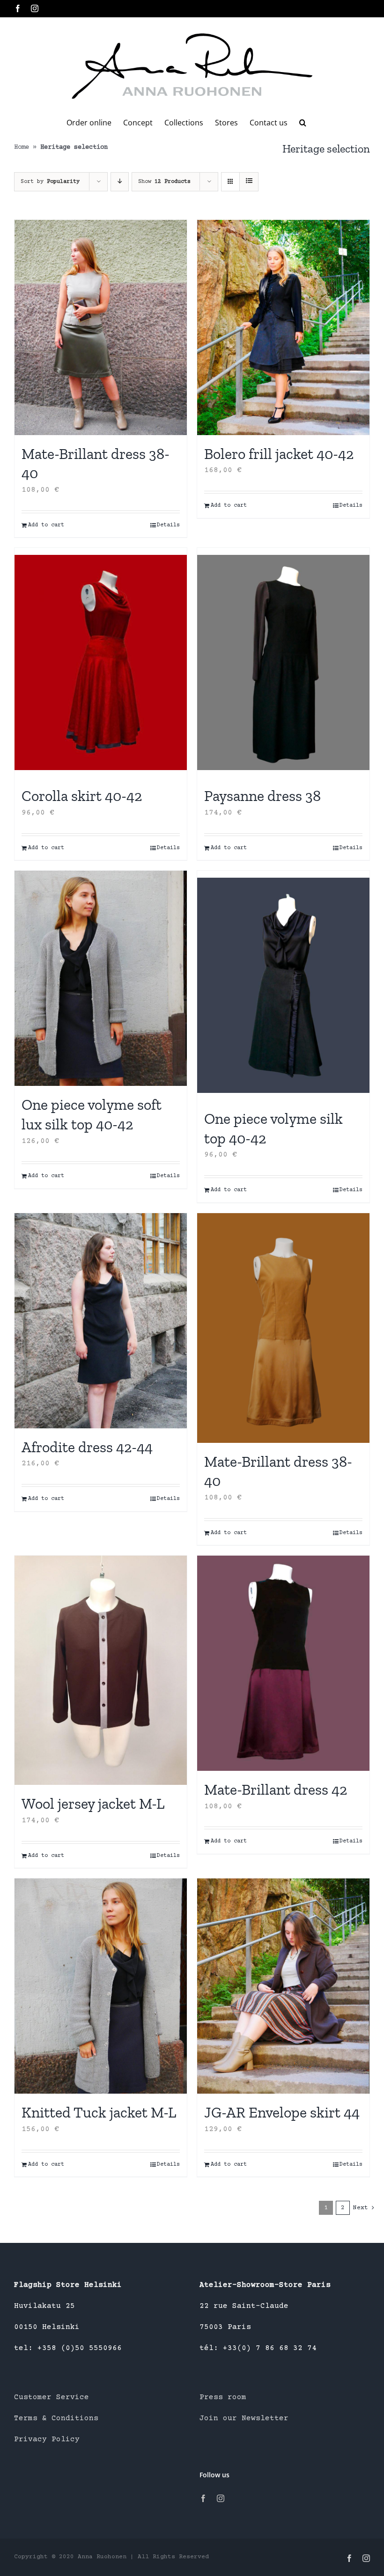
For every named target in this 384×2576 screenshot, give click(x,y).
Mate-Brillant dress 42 (276, 1790)
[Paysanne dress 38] (283, 662)
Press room (223, 2397)
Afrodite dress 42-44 (87, 1447)
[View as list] (249, 182)
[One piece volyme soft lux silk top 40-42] (101, 978)
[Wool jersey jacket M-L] (101, 1670)
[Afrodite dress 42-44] (101, 1321)
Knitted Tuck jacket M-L (99, 2112)
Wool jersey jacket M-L (93, 1804)
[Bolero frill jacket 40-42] (283, 327)
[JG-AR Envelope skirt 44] (283, 1986)
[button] (303, 123)
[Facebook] (203, 2498)
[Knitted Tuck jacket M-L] (101, 1986)
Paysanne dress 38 (262, 796)
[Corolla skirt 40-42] (101, 662)
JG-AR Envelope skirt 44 (282, 2112)
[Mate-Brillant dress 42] (283, 1663)
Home (22, 147)
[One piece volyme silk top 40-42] (283, 985)
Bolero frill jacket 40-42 (279, 454)
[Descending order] (120, 182)
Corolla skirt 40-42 (82, 796)
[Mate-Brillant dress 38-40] (101, 327)
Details (168, 525)
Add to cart (46, 525)
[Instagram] (221, 2498)
